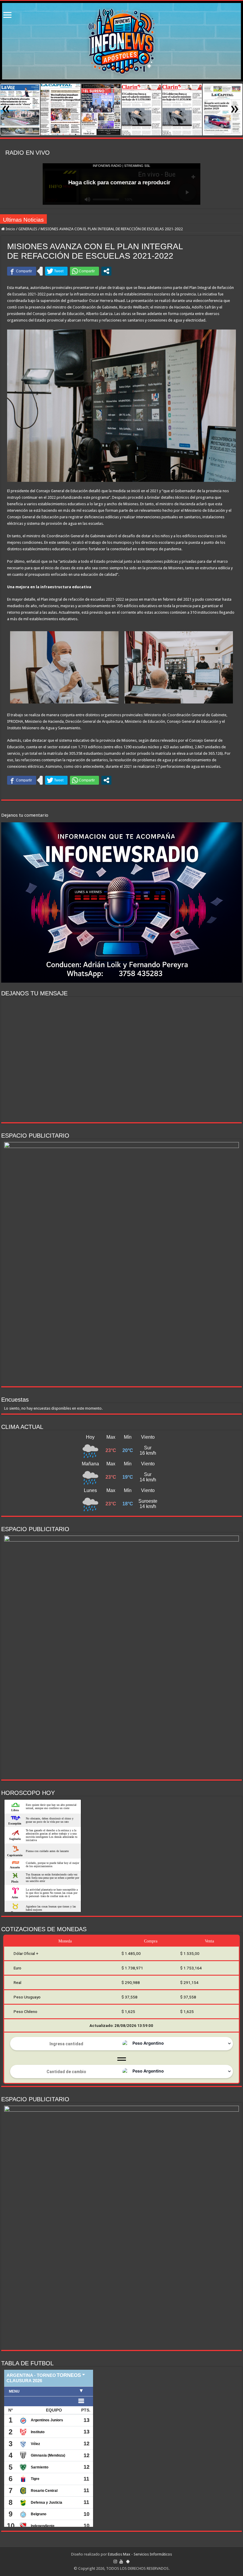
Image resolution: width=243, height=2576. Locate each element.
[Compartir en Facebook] (22, 271)
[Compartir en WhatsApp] (84, 271)
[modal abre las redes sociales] (106, 271)
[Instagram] (115, 2561)
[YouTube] (121, 2561)
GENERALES (28, 229)
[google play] (128, 2561)
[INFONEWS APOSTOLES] (121, 41)
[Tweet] (56, 271)
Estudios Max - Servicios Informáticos (140, 2554)
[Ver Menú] (7, 16)
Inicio (10, 229)
